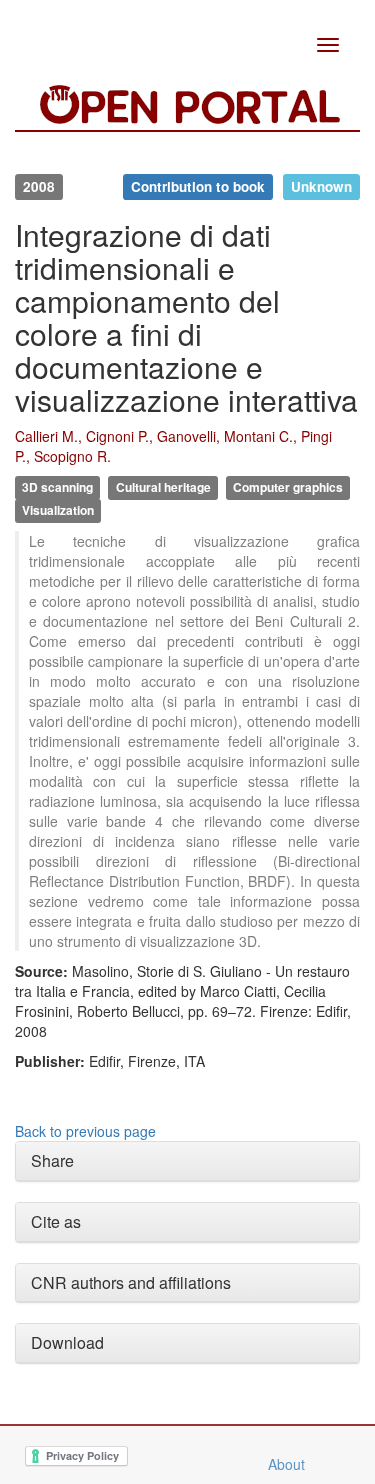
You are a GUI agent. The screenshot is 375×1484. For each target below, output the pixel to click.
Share (52, 1160)
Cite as (56, 1221)
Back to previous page (85, 1131)
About (286, 1464)
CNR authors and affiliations (131, 1282)
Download (67, 1342)
